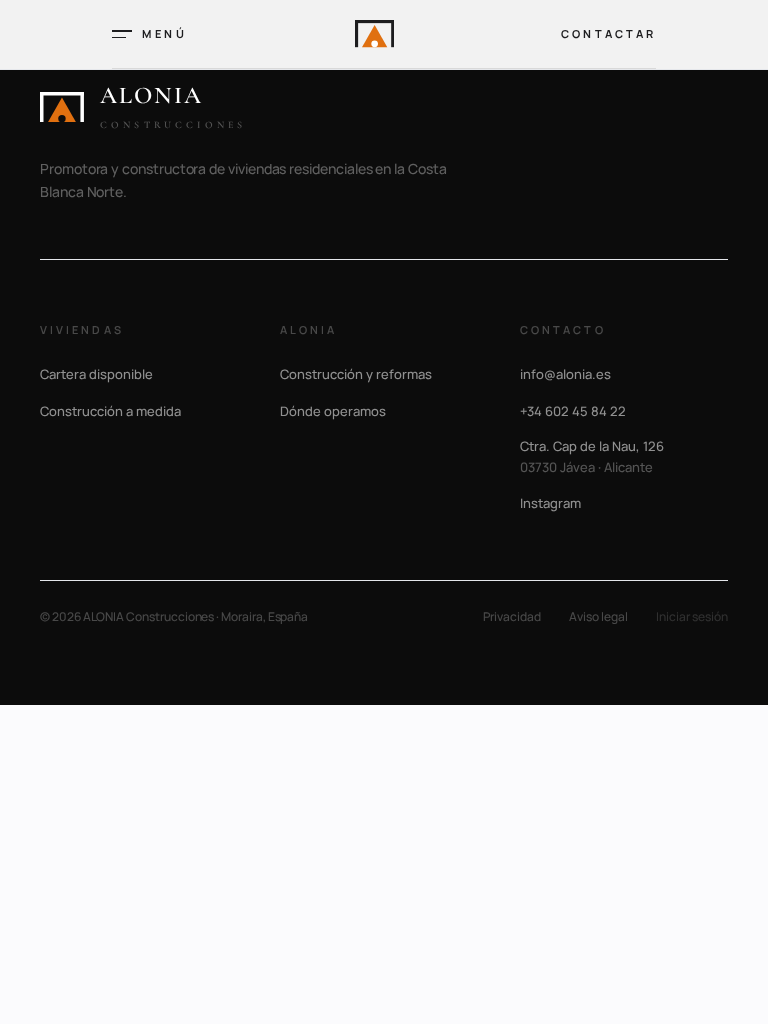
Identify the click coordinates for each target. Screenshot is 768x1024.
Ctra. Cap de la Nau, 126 (592, 456)
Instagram (550, 503)
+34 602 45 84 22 (573, 411)
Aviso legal (598, 617)
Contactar (608, 33)
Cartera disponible (96, 374)
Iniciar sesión (692, 617)
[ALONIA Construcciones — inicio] (374, 33)
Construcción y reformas (356, 374)
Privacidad (512, 617)
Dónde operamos (333, 411)
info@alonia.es (565, 374)
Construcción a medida (110, 411)
